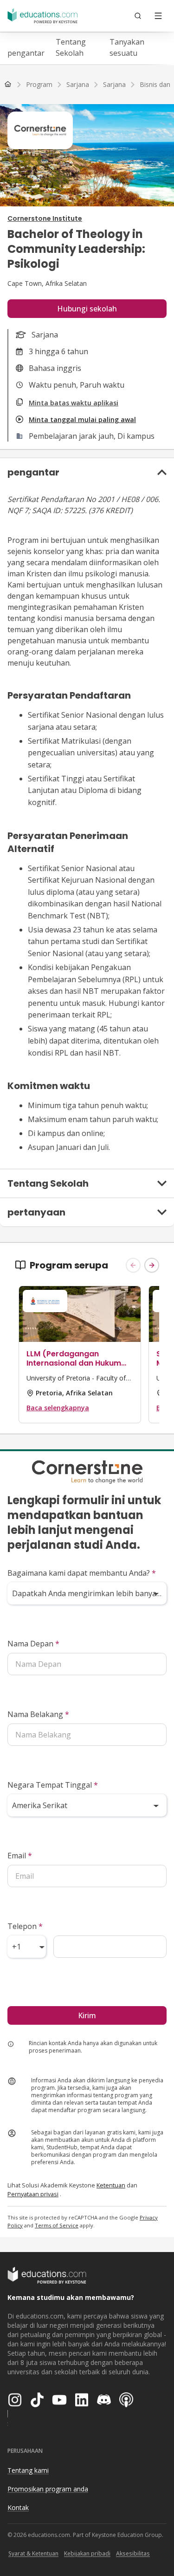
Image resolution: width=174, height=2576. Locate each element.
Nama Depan (33, 1644)
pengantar (26, 53)
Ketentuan (111, 2185)
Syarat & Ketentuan (33, 2553)
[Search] (138, 16)
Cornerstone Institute (45, 218)
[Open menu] (158, 16)
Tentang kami (28, 2470)
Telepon (25, 1926)
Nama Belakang (38, 1714)
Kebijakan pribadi (87, 2553)
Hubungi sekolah (87, 309)
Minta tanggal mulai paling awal (82, 419)
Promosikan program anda (48, 2489)
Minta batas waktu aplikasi (74, 403)
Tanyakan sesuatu (127, 47)
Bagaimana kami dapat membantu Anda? (82, 1573)
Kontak (18, 2507)
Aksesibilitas (133, 2553)
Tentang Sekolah (71, 47)
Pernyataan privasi (33, 2194)
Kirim (87, 2015)
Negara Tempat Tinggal (53, 1785)
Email (20, 1856)
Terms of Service (57, 2225)
